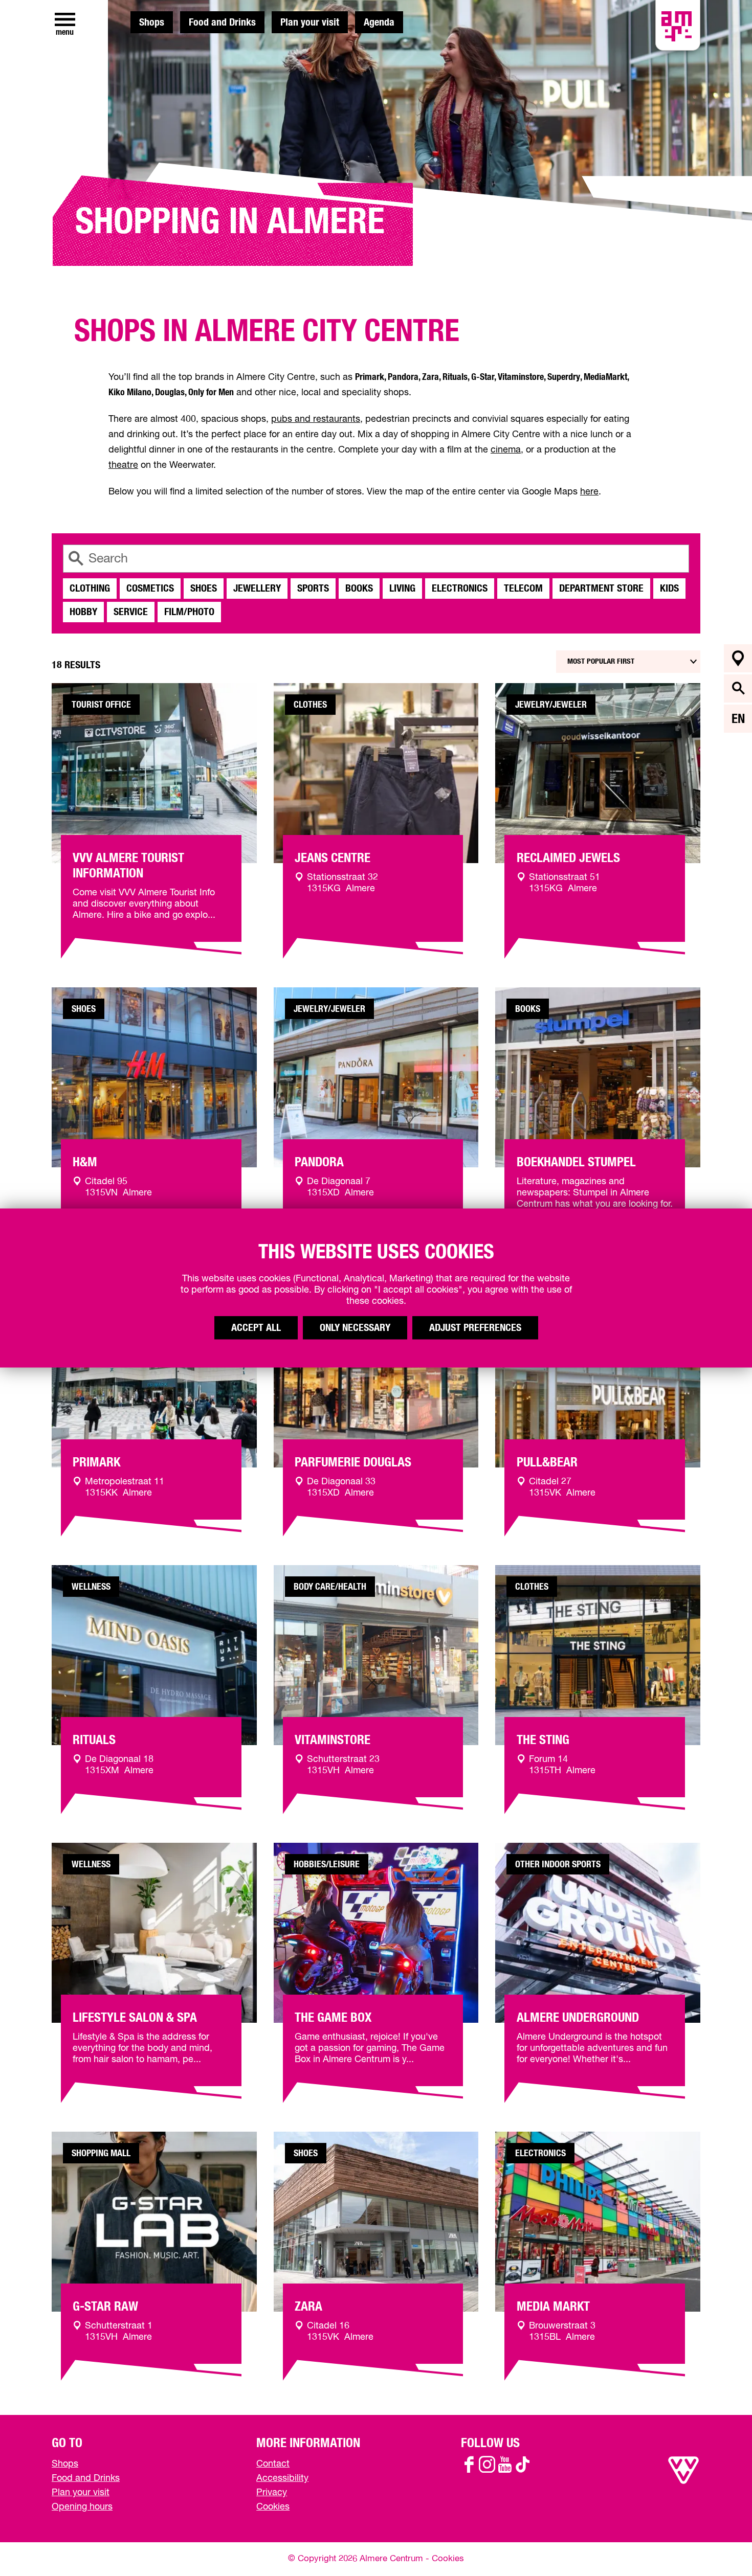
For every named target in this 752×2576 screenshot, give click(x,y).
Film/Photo (189, 612)
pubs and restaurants (316, 419)
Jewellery (257, 589)
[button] (721, 2545)
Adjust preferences (475, 1328)
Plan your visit (310, 22)
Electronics (460, 589)
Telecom (523, 589)
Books (359, 589)
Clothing (90, 589)
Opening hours (82, 2507)
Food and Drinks (222, 22)
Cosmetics (150, 589)
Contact (273, 2464)
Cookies (273, 2507)
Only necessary (355, 1328)
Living (402, 589)
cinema (506, 450)
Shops (152, 22)
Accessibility (282, 2478)
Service (131, 612)
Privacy (272, 2493)
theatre (123, 465)
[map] (738, 658)
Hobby (83, 612)
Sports (313, 589)
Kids (669, 589)
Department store (601, 589)
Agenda (379, 22)
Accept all (256, 1328)
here (589, 492)
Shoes (204, 589)
